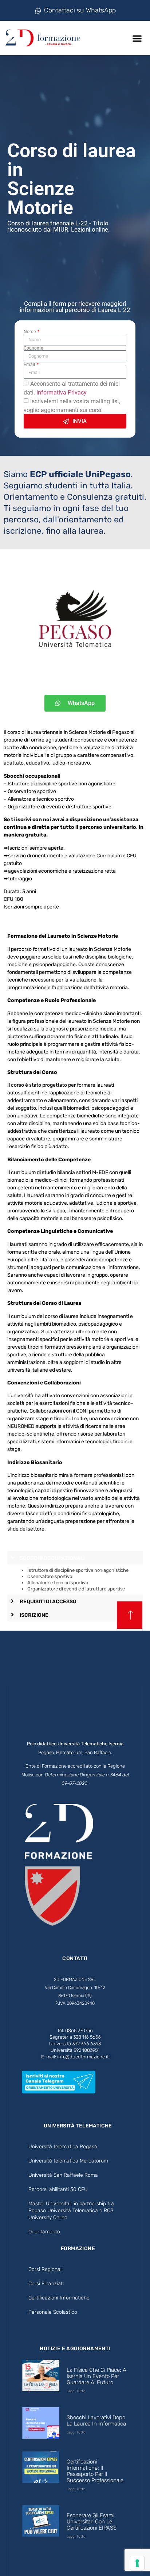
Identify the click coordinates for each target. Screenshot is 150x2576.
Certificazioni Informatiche (59, 2298)
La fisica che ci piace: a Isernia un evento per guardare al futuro (96, 2376)
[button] (137, 38)
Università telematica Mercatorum (68, 2161)
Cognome (33, 348)
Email (30, 365)
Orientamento (44, 2232)
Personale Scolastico (53, 2312)
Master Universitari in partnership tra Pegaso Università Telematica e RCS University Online (71, 2211)
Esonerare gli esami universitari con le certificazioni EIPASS (92, 2522)
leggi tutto (76, 2391)
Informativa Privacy (62, 393)
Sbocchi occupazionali (52, 1558)
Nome (30, 332)
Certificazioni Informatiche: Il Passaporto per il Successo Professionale (95, 2471)
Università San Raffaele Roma (63, 2175)
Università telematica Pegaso (63, 2147)
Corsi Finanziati (46, 2284)
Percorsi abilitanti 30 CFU (58, 2189)
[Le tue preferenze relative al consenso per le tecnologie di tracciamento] (137, 2563)
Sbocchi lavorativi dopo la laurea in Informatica (96, 2421)
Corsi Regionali (46, 2269)
